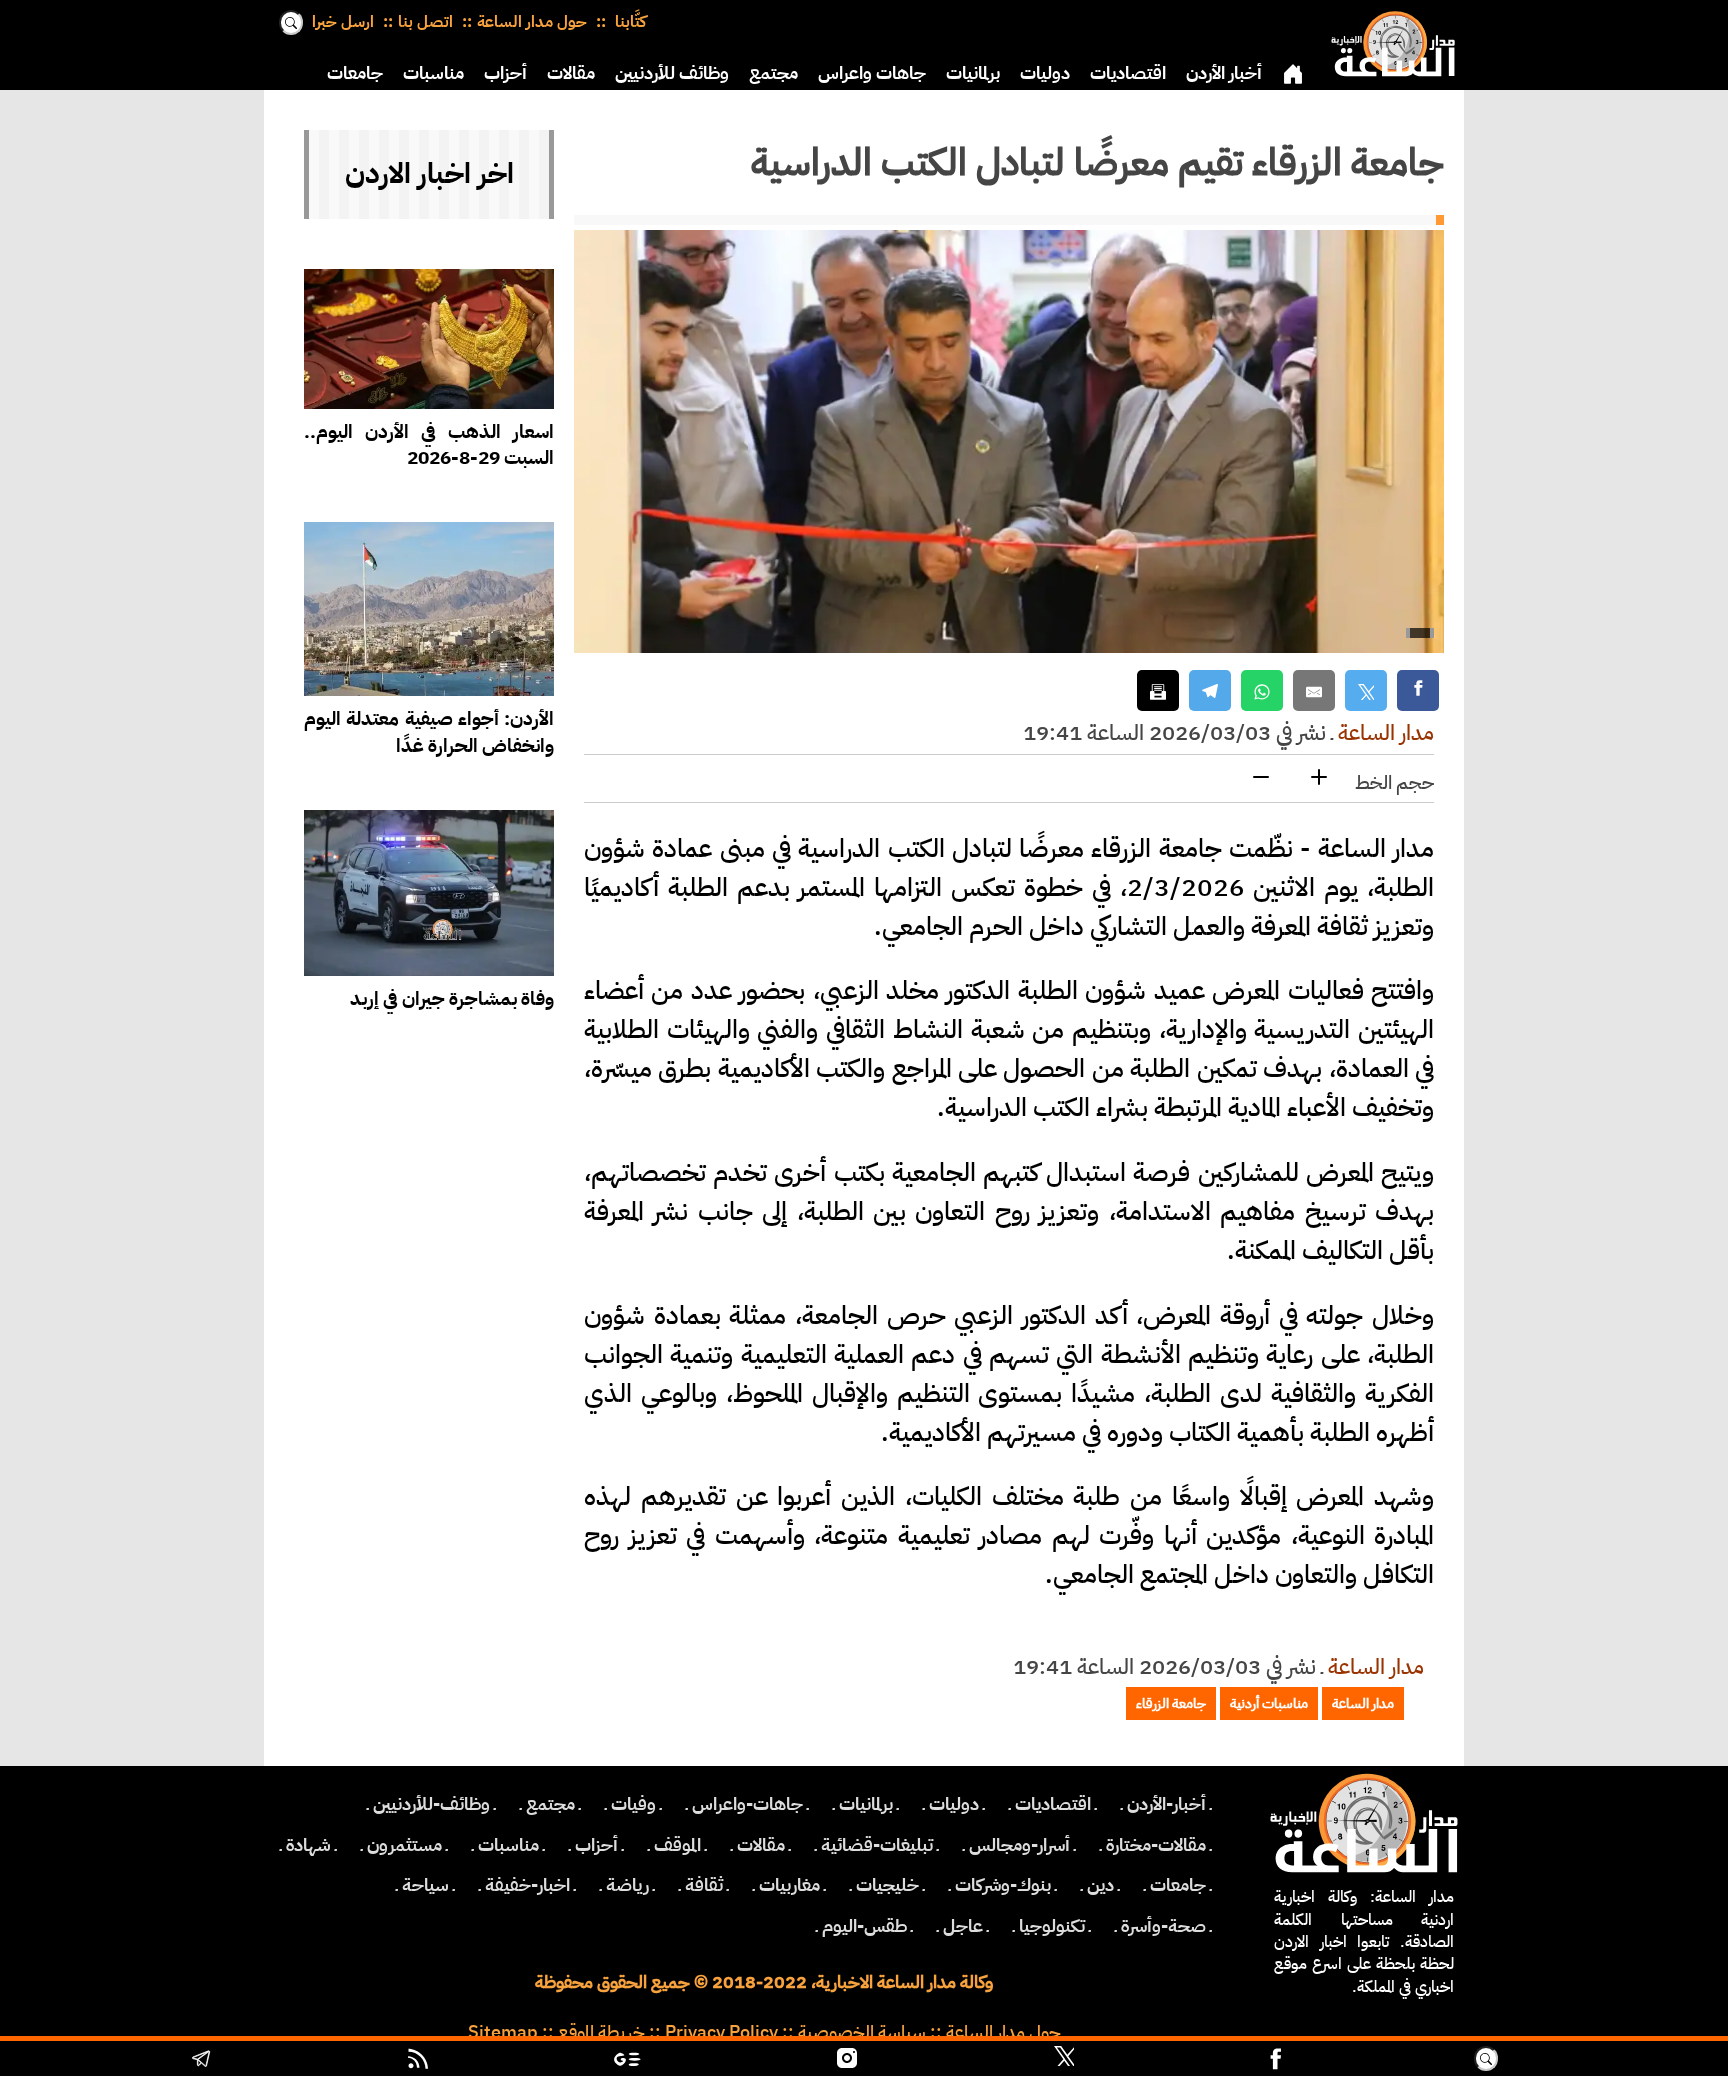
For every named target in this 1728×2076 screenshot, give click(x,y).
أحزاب (505, 73)
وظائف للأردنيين (672, 73)
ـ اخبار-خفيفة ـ (527, 1885)
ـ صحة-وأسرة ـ (1163, 1926)
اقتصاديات (1128, 73)
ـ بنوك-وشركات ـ (1003, 1885)
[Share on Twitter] (1366, 690)
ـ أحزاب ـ (596, 1845)
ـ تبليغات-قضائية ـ (877, 1845)
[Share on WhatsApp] (1262, 690)
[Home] (1389, 40)
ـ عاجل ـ (963, 1926)
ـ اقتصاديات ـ (1053, 1804)
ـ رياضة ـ (627, 1885)
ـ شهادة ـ (308, 1845)
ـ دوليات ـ (954, 1804)
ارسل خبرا (343, 22)
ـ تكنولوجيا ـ (1052, 1926)
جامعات (355, 73)
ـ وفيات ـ (633, 1804)
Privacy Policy (721, 2032)
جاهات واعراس (872, 73)
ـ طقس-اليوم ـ (864, 1926)
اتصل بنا (425, 22)
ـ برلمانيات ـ (866, 1804)
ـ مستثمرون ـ (404, 1845)
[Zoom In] (1319, 778)
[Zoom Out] (1261, 778)
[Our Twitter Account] (1064, 2061)
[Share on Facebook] (1418, 690)
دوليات (1045, 73)
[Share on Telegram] (1210, 690)
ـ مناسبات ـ (508, 1845)
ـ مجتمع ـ (550, 1804)
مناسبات (433, 73)
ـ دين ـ (1100, 1885)
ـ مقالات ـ (761, 1845)
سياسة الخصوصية (862, 2032)
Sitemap (503, 2032)
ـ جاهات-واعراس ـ (747, 1804)
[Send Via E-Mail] (1314, 690)
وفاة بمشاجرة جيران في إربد (452, 998)
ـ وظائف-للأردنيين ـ (431, 1804)
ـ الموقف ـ (677, 1845)
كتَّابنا (628, 22)
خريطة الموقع (601, 2032)
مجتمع (773, 73)
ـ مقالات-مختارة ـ (1156, 1845)
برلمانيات (973, 73)
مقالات (571, 73)
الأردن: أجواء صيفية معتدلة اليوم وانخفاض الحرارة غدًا (429, 732)
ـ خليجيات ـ (887, 1885)
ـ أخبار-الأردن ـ (1166, 1804)
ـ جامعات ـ (1178, 1885)
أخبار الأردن (1224, 73)
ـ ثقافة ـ (704, 1885)
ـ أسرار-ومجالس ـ (1019, 1845)
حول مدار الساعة (532, 22)
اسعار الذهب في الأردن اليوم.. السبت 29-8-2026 (429, 445)
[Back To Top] (1610, 2061)
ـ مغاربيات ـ (789, 1885)
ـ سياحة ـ (425, 1885)
